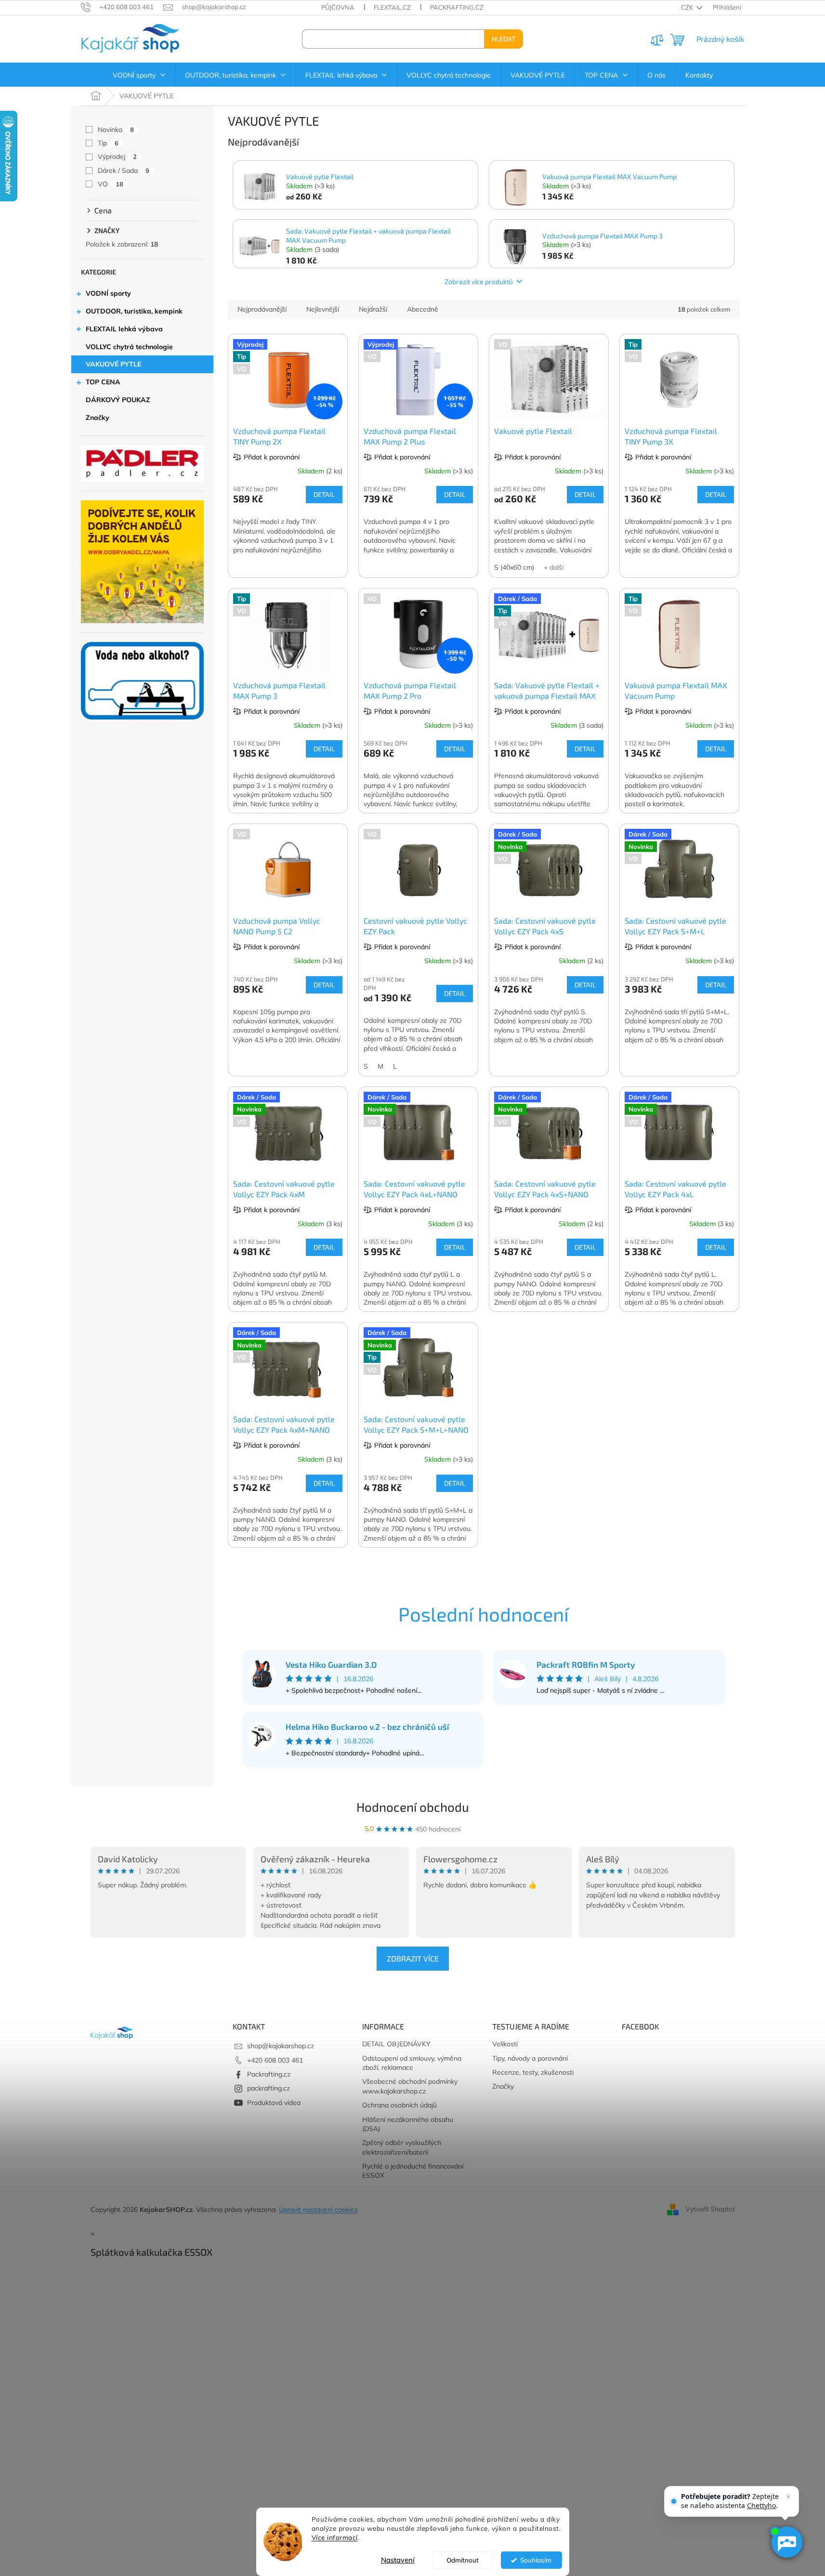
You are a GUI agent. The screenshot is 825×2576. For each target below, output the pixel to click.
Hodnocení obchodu (413, 1807)
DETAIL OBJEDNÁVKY (396, 2044)
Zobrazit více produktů (479, 281)
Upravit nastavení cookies (318, 2210)
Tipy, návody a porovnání (530, 2058)
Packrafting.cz (457, 7)
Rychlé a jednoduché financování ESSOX (413, 2171)
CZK (688, 7)
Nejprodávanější (262, 309)
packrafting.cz (268, 2088)
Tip (108, 143)
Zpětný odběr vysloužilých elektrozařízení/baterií (402, 2147)
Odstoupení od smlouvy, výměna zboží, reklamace (412, 2063)
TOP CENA (103, 382)
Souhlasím (536, 2560)
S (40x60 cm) (514, 567)
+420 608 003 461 (275, 2060)
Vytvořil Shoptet (710, 2209)
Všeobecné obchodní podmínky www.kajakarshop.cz (410, 2086)
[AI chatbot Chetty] (786, 2542)
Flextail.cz (392, 7)
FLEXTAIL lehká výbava (124, 329)
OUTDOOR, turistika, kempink (134, 311)
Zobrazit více (413, 1958)
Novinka (116, 130)
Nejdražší (373, 309)
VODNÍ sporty (108, 293)
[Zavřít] (788, 2497)
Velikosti (505, 2044)
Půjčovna (338, 7)
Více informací (335, 2537)
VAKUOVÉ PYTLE (113, 364)
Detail (324, 494)
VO (111, 184)
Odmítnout (463, 2560)
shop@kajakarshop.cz (281, 2046)
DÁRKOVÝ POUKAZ (118, 400)
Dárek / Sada (124, 170)
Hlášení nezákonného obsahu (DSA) (408, 2124)
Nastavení (398, 2560)
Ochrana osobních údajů (399, 2105)
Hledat (504, 39)
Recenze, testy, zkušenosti (533, 2072)
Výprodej (117, 157)
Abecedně (423, 309)
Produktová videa (274, 2103)
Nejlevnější (323, 309)
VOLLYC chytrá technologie (129, 347)
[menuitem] (139, 75)
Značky (98, 418)
